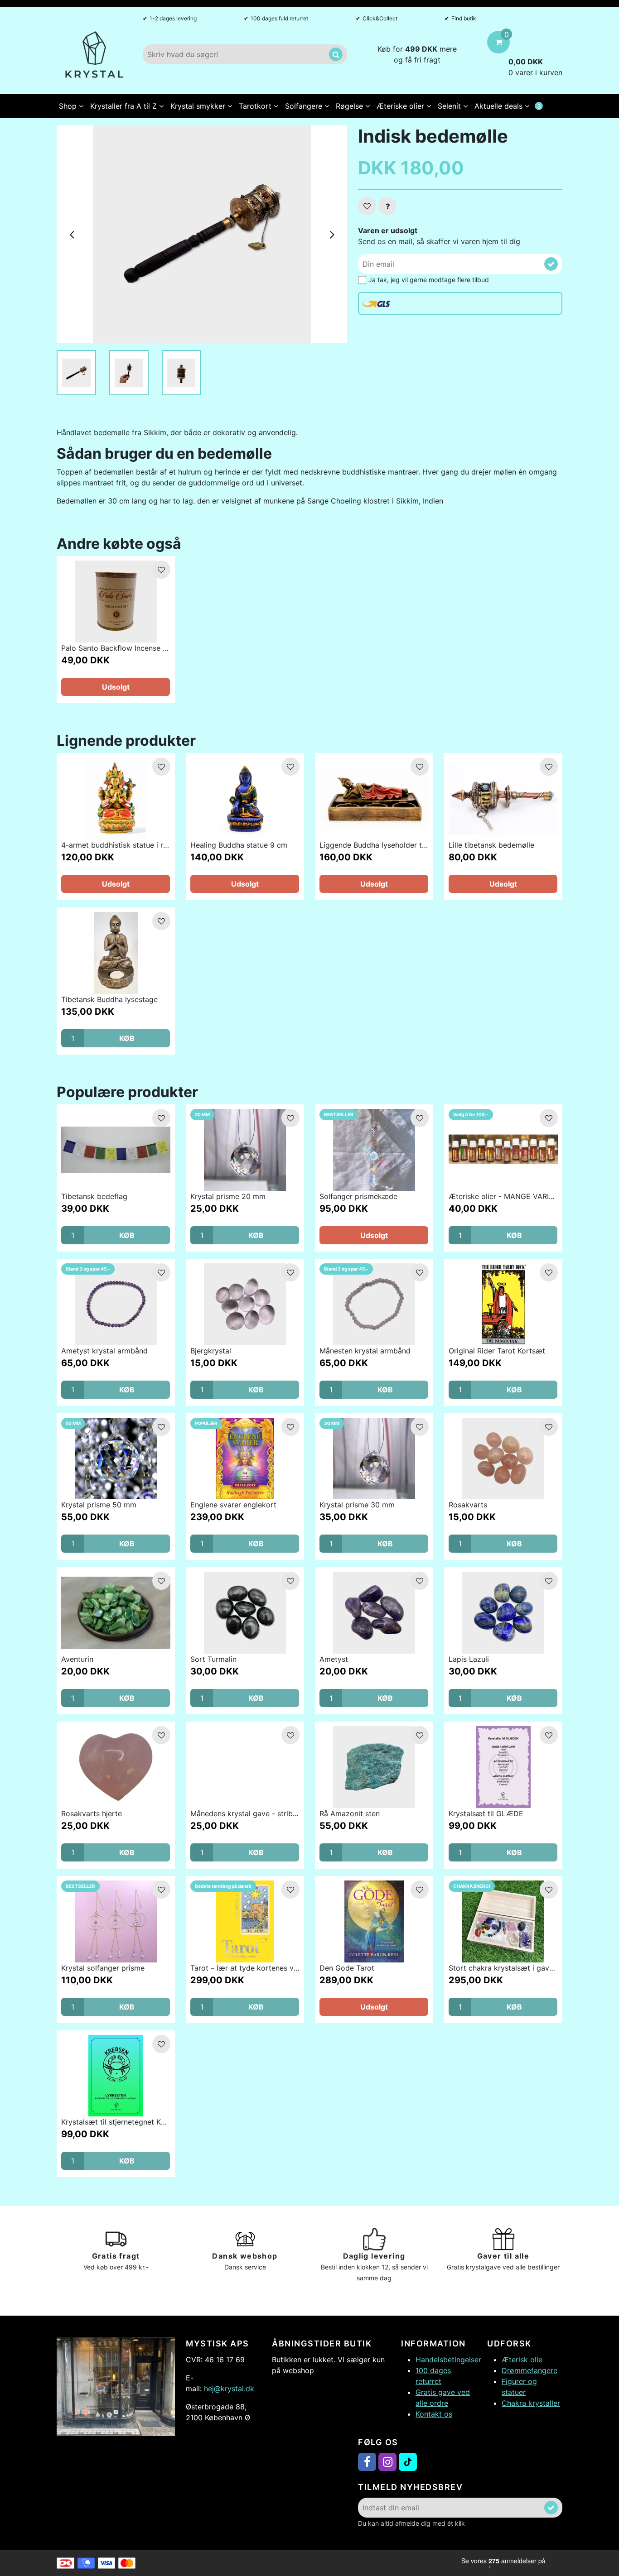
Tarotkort (256, 106)
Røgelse (351, 106)
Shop (69, 106)
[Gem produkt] (367, 206)
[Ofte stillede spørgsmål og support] (387, 206)
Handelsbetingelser (448, 2360)
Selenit (450, 106)
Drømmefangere (530, 2370)
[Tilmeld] (551, 264)
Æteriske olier (401, 106)
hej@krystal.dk (229, 2389)
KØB (127, 1038)
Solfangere (305, 106)
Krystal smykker (199, 106)
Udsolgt (116, 687)
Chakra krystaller (531, 2403)
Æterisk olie (522, 2360)
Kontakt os (434, 2414)
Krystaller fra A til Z (125, 106)
